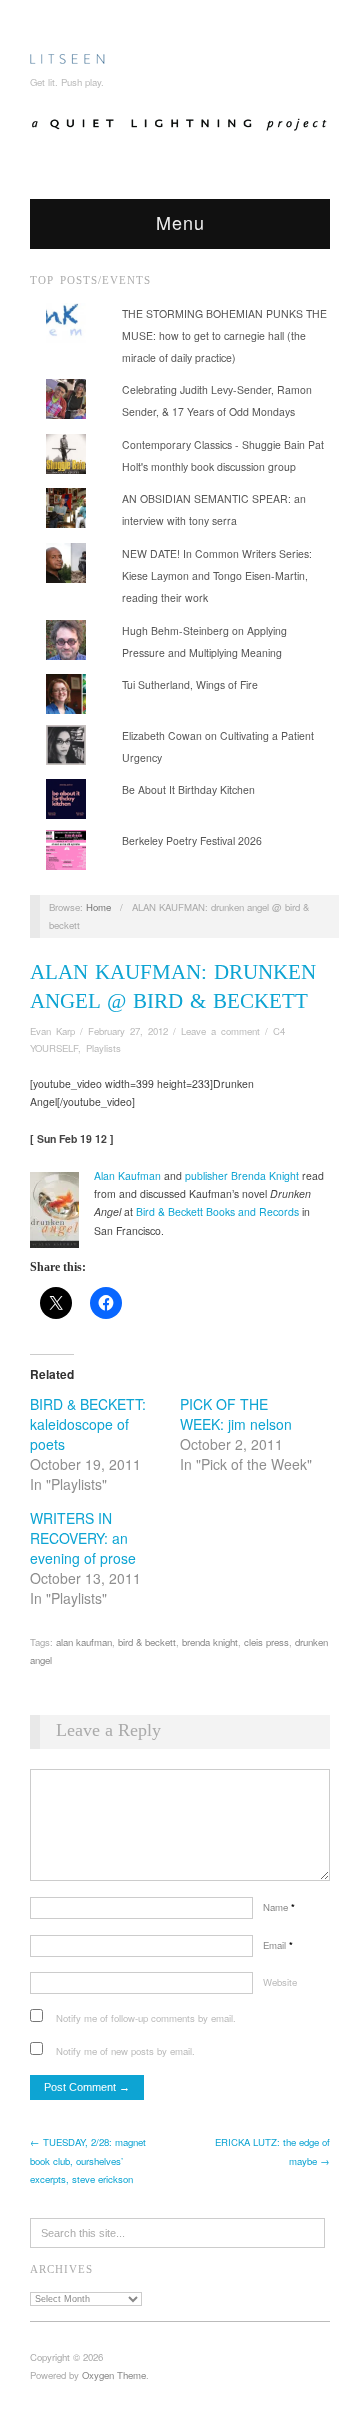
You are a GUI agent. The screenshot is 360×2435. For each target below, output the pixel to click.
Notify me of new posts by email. (125, 2051)
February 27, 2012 (128, 1031)
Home (98, 907)
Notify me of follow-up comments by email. (146, 2018)
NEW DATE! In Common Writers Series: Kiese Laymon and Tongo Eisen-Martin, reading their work (217, 575)
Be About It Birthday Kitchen (188, 789)
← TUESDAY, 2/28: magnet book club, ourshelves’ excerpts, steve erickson (88, 2160)
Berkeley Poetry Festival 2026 (192, 840)
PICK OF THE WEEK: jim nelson (236, 1414)
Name (279, 1907)
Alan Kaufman (127, 1175)
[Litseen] (67, 55)
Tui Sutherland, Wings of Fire (190, 684)
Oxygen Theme (114, 2375)
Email (278, 1945)
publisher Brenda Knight (242, 1175)
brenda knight (210, 1642)
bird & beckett (147, 1642)
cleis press (266, 1642)
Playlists (103, 1048)
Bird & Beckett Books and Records (217, 1211)
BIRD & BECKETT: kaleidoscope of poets (88, 1424)
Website (280, 1982)
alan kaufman (84, 1642)
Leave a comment (220, 1031)
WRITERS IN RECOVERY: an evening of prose (83, 1538)
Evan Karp (52, 1031)
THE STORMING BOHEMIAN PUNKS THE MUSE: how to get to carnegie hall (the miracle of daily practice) (224, 335)
